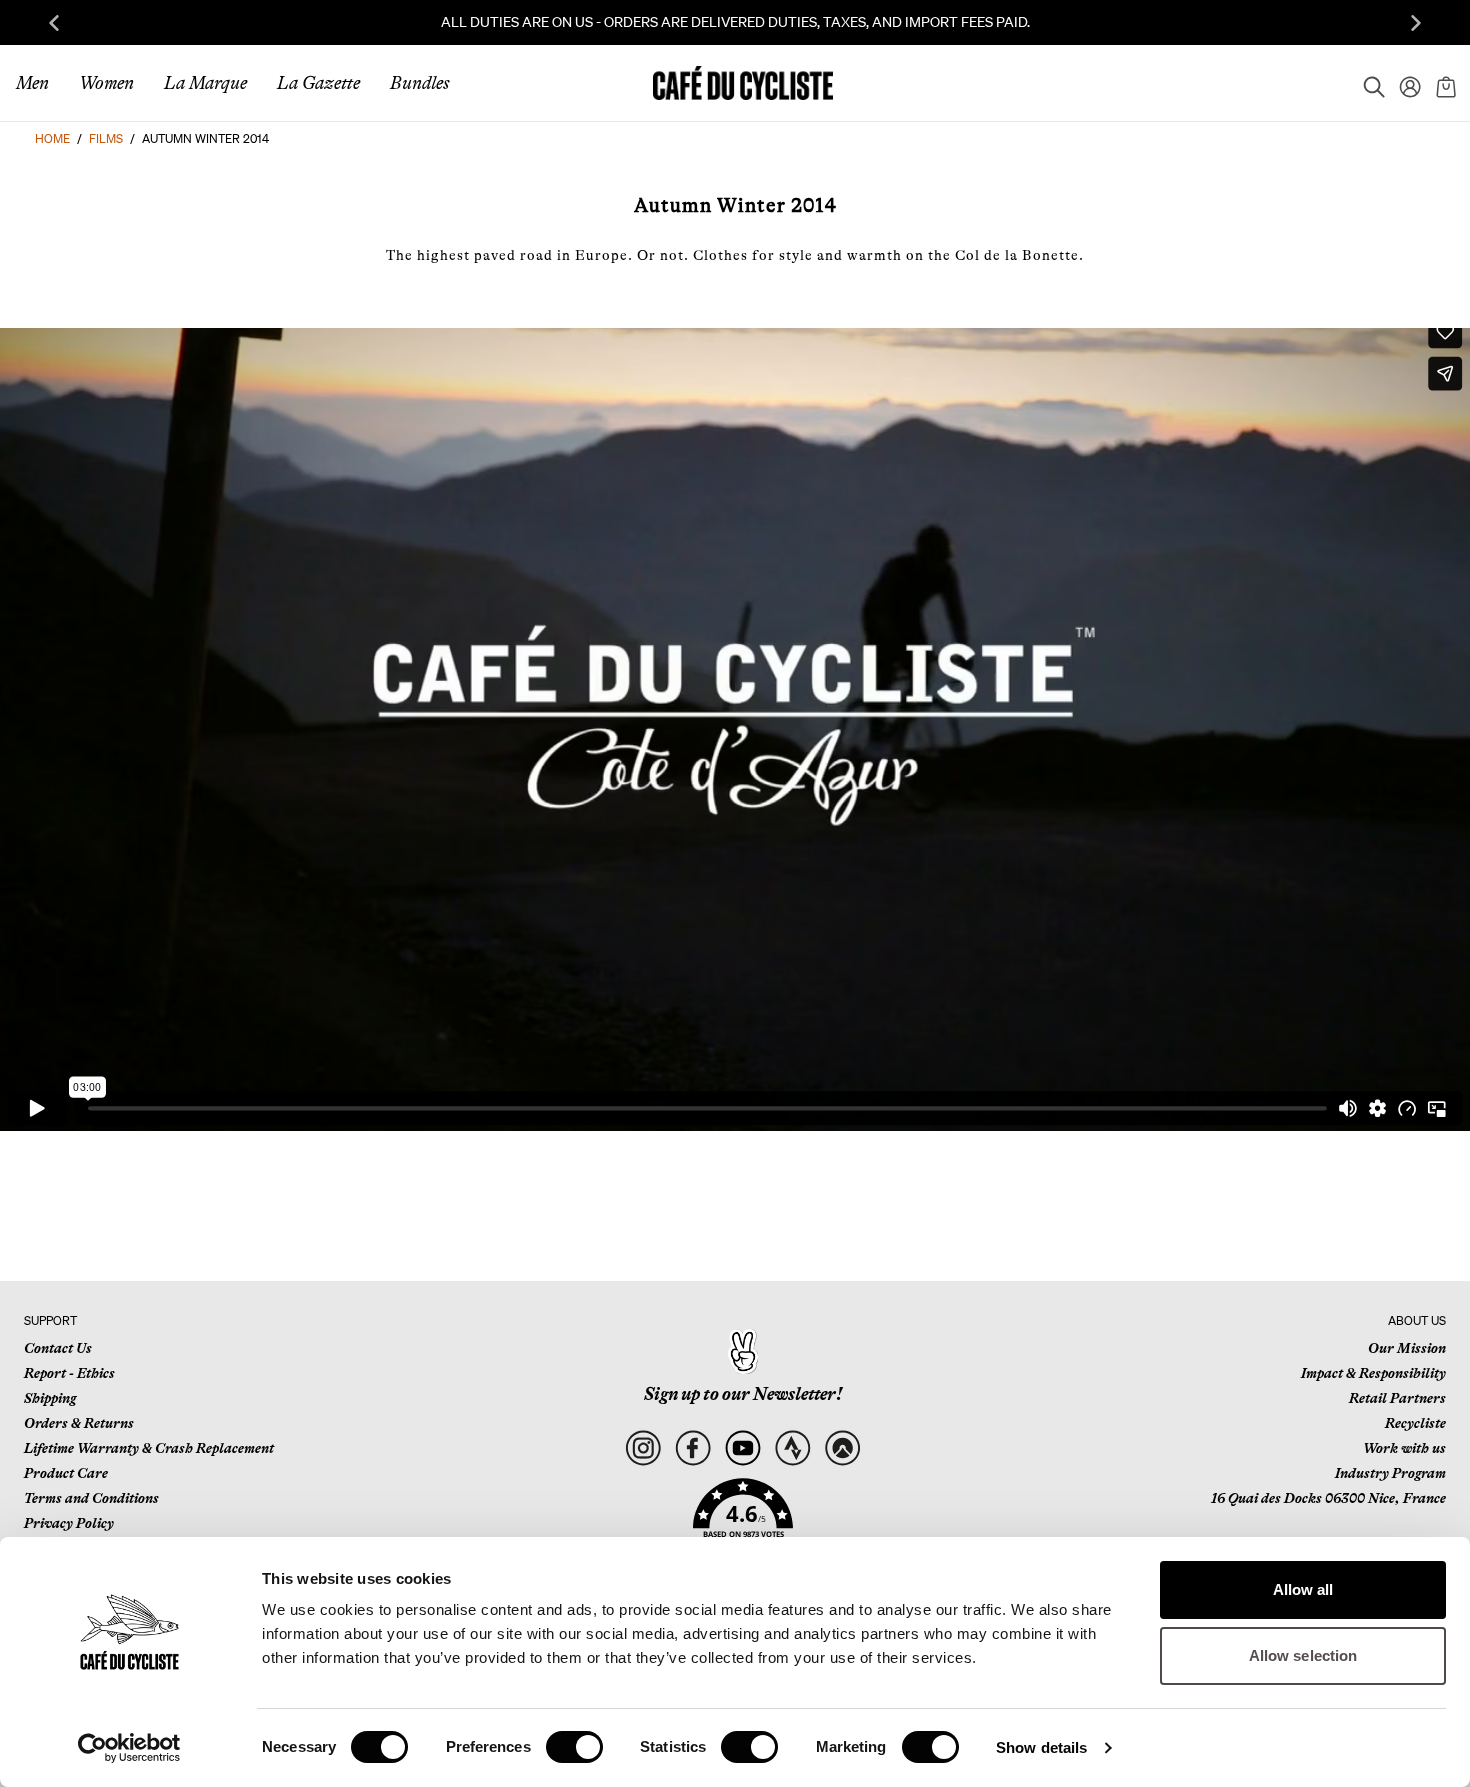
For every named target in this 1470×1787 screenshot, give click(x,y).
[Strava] (792, 1448)
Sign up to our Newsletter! (743, 1394)
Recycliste (1415, 1423)
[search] (1368, 83)
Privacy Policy (69, 1523)
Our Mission (1407, 1348)
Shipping (50, 1398)
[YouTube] (742, 1448)
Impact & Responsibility (1373, 1373)
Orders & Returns (79, 1423)
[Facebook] (692, 1448)
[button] (743, 1520)
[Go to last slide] (54, 23)
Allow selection (1303, 1655)
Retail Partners (1397, 1398)
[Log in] (1404, 83)
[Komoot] (842, 1448)
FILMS (106, 138)
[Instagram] (642, 1448)
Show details (1041, 1747)
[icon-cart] (1444, 83)
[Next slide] (1416, 23)
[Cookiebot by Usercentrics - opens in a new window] (129, 1748)
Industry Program (1390, 1473)
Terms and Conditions (91, 1498)
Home (52, 138)
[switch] (574, 1747)
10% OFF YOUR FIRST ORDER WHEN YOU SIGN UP (949, 22)
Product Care (66, 1473)
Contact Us (58, 1348)
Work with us (1404, 1448)
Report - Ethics (69, 1373)
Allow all (1303, 1589)
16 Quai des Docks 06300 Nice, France (1328, 1498)
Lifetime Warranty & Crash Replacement (149, 1448)
